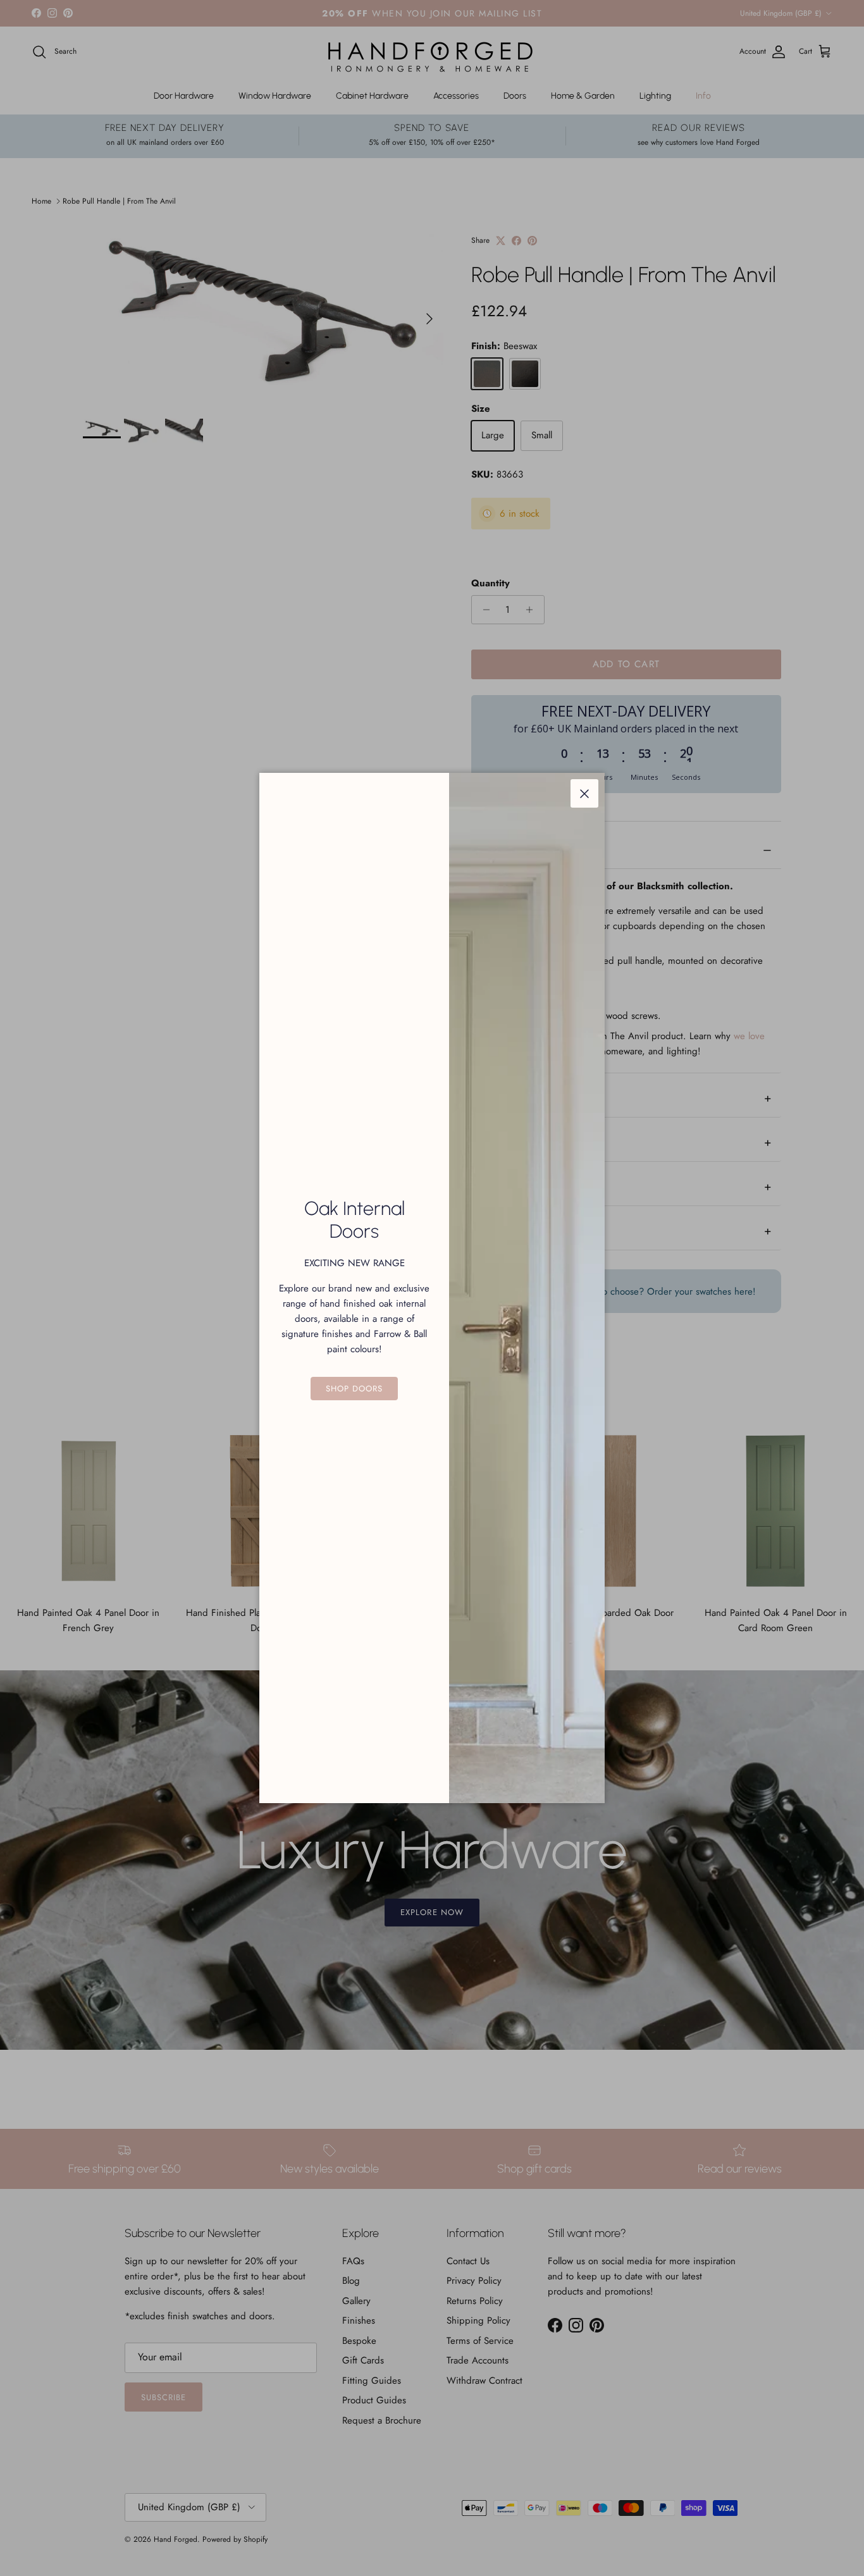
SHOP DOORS (354, 1389)
